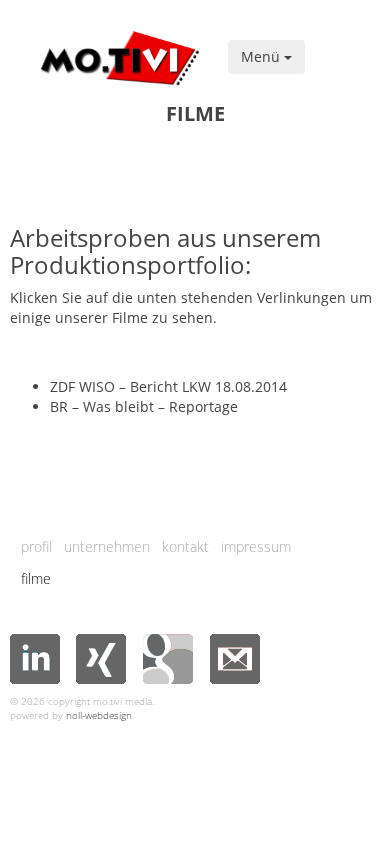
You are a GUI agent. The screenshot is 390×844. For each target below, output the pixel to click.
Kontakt (185, 546)
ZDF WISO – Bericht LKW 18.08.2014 (168, 386)
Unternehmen (107, 546)
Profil (36, 546)
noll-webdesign (99, 715)
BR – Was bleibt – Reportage (144, 406)
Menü (262, 56)
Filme (36, 578)
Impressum (256, 546)
